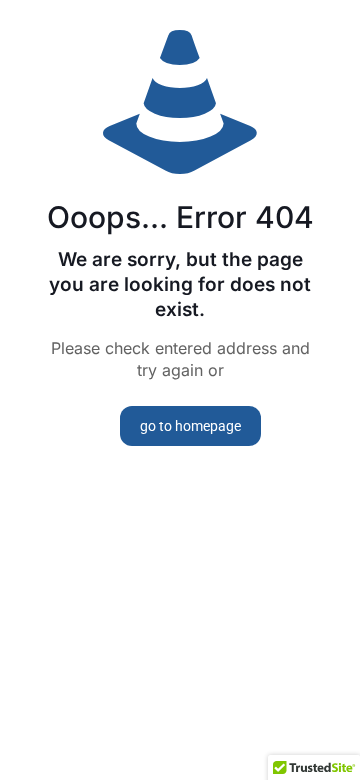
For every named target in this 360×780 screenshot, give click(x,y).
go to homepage (190, 426)
